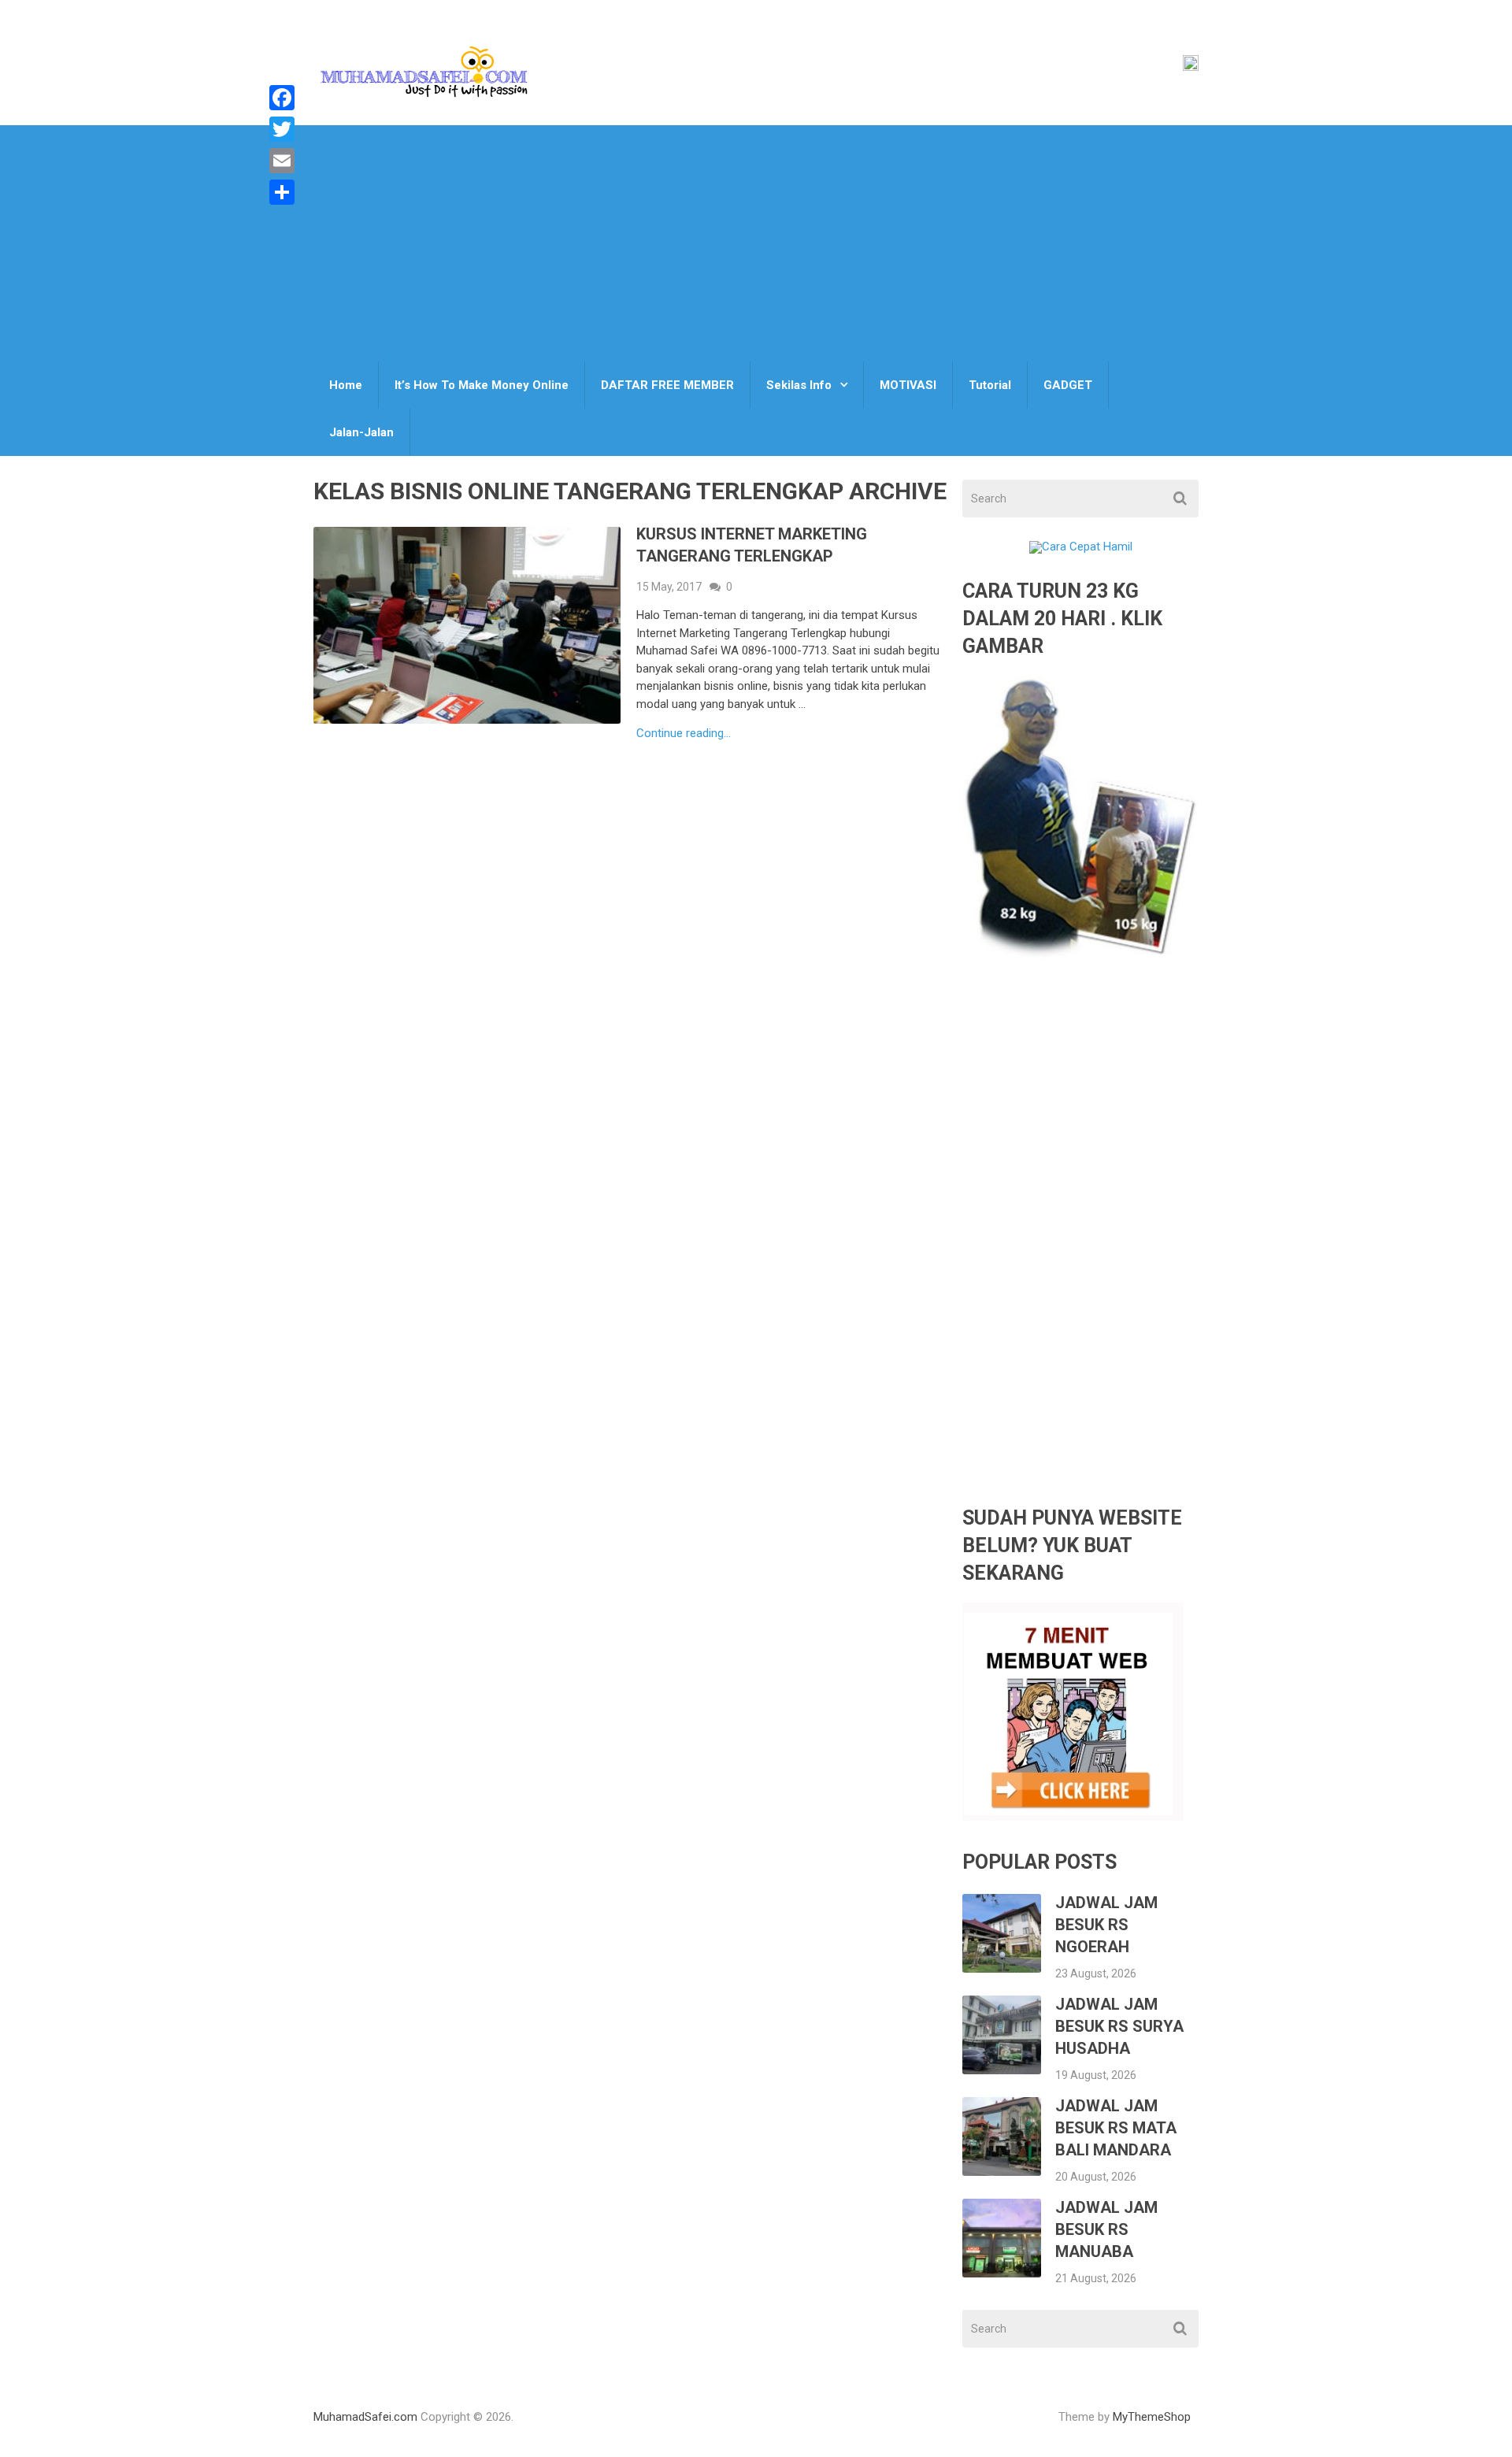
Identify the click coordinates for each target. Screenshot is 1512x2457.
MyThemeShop (1152, 2417)
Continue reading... (684, 734)
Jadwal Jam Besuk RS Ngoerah (1106, 1925)
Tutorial (990, 385)
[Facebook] (282, 98)
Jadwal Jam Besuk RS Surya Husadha (1119, 2026)
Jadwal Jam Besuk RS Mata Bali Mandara (1116, 2128)
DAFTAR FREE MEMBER (667, 385)
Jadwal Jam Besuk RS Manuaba (1106, 2229)
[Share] (282, 192)
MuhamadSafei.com (365, 2417)
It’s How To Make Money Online (482, 385)
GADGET (1068, 385)
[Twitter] (282, 129)
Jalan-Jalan (361, 432)
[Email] (282, 161)
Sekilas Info (799, 385)
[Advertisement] (756, 243)
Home (346, 385)
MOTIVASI (908, 385)
